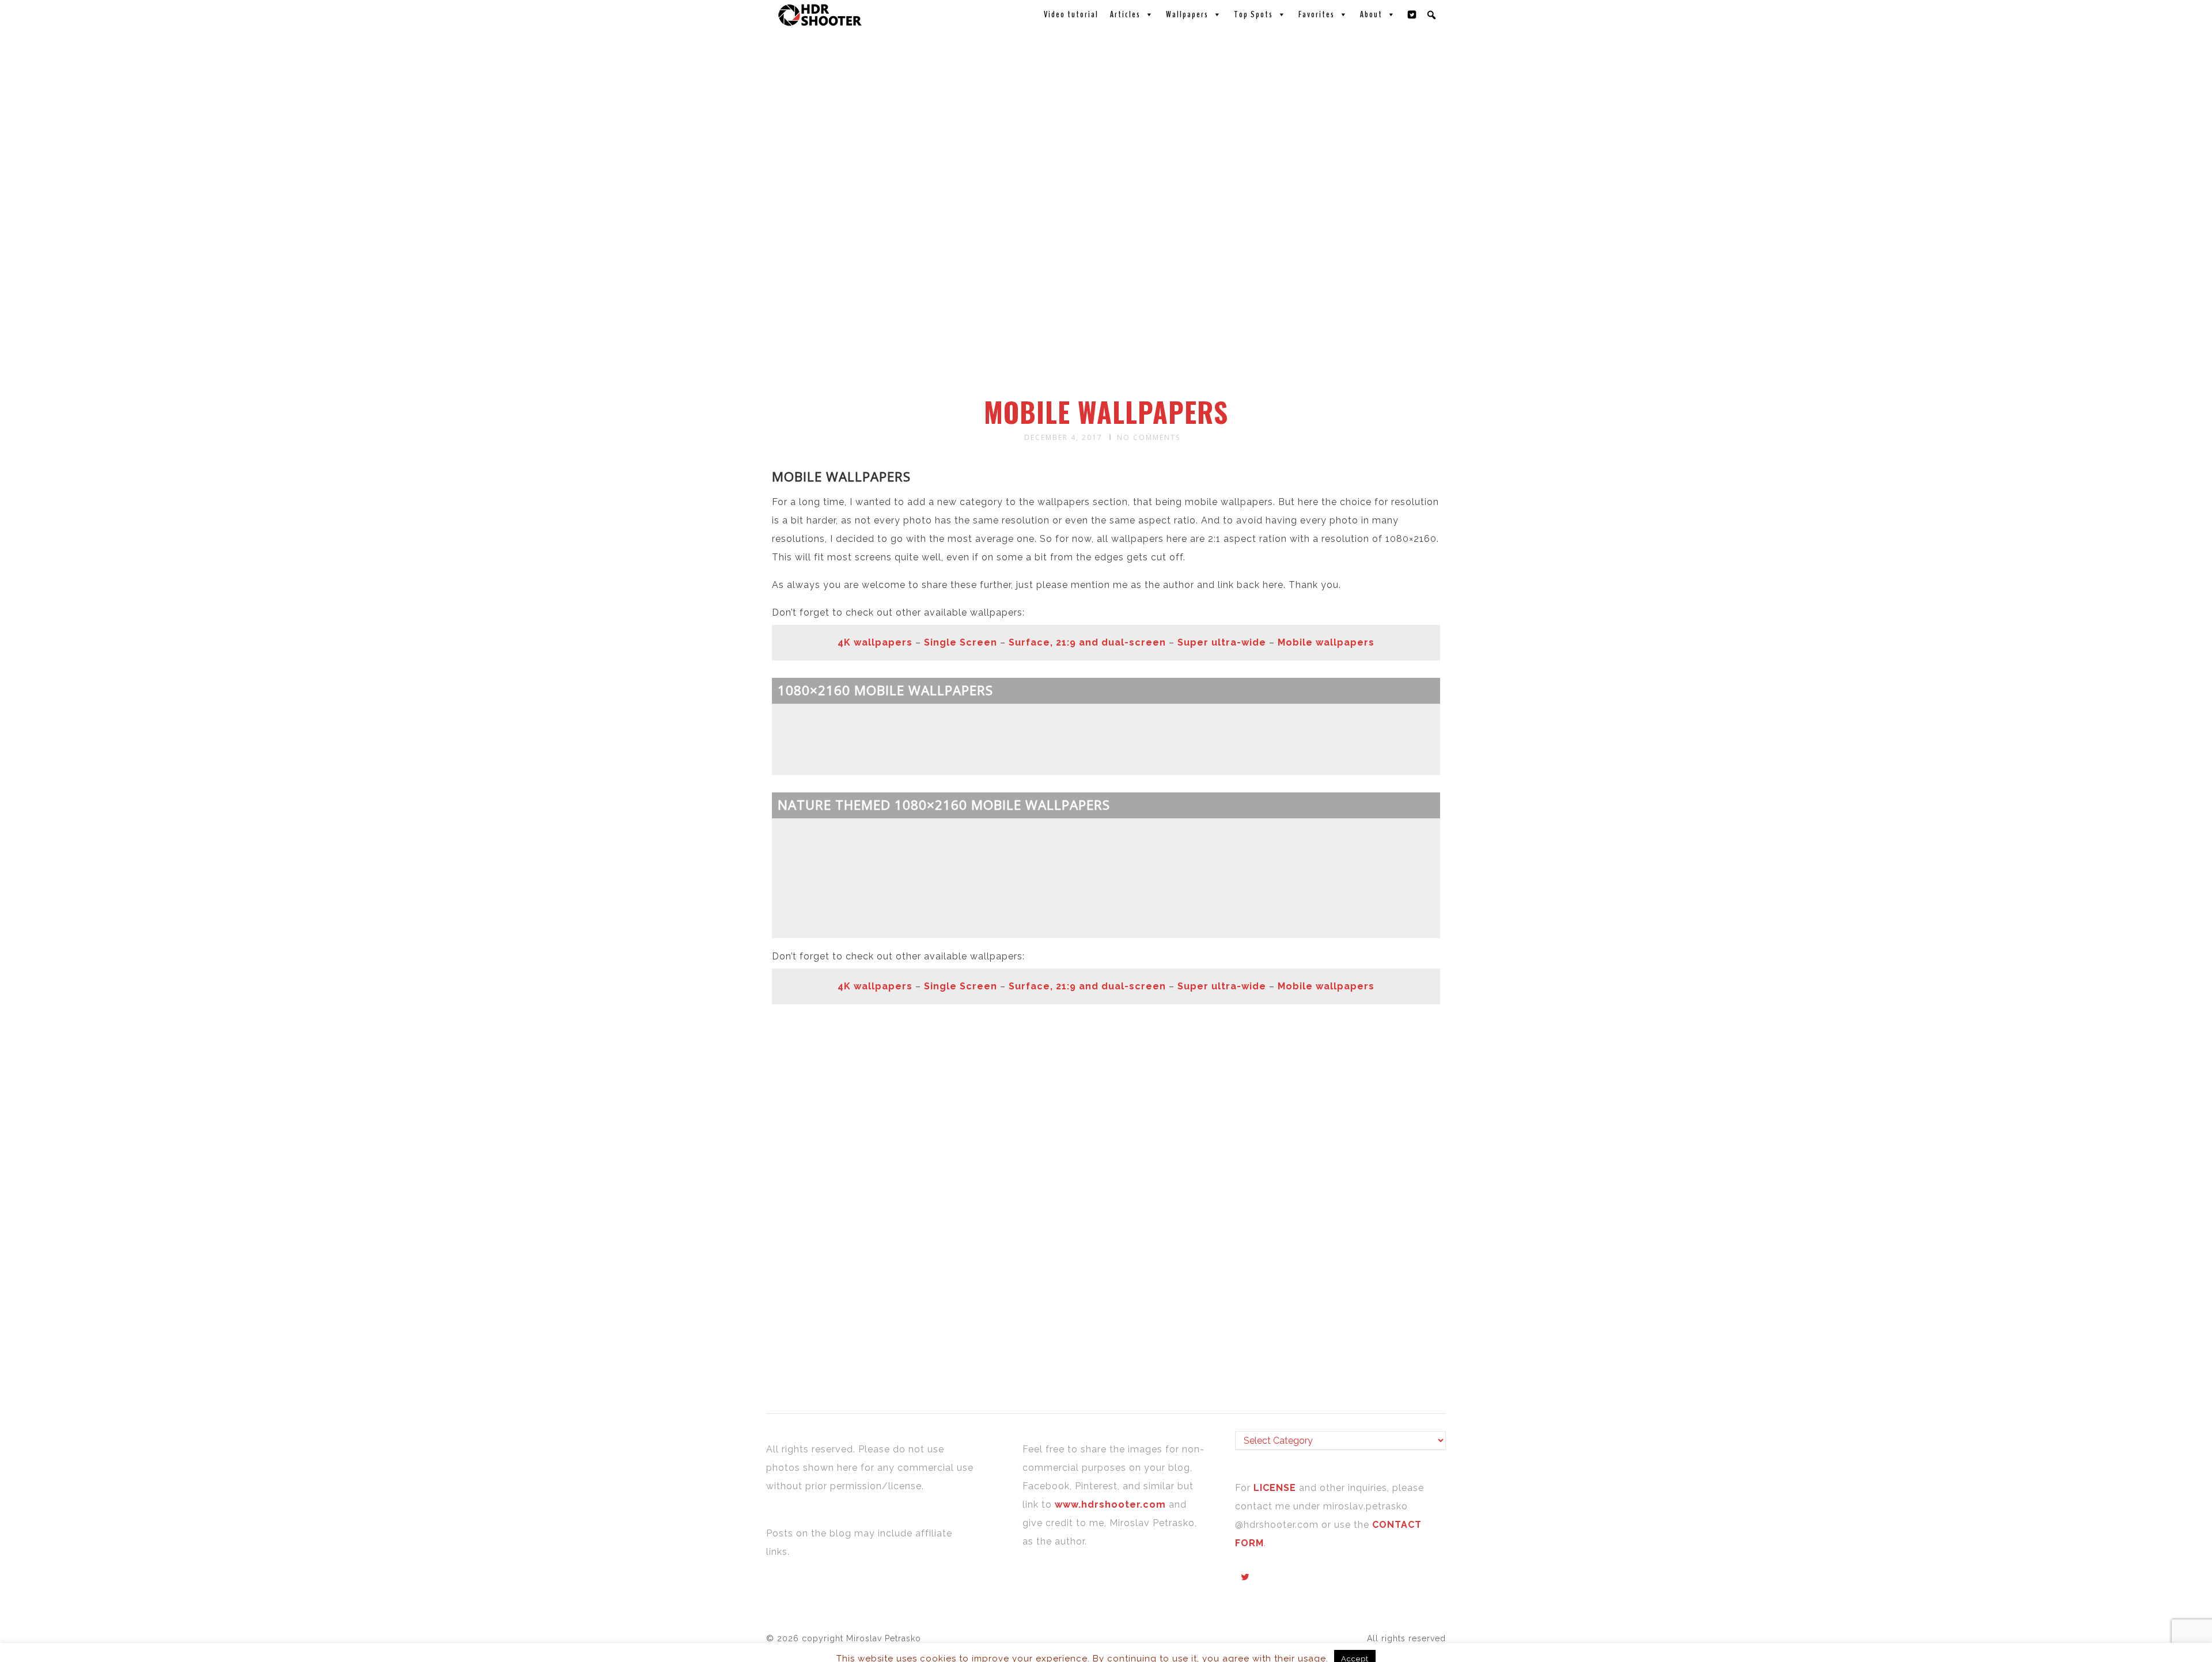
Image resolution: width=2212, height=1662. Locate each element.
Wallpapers (1187, 14)
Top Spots (1253, 14)
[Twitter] (1412, 14)
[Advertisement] (1108, 304)
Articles (1125, 14)
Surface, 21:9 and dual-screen (1087, 642)
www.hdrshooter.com (1110, 1504)
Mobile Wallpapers (1106, 412)
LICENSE (1276, 1488)
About (1371, 14)
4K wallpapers (875, 642)
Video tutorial (1071, 14)
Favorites (1317, 14)
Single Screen (961, 642)
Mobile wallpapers (1326, 642)
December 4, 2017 (1063, 437)
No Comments (1149, 437)
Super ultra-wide (1222, 642)
